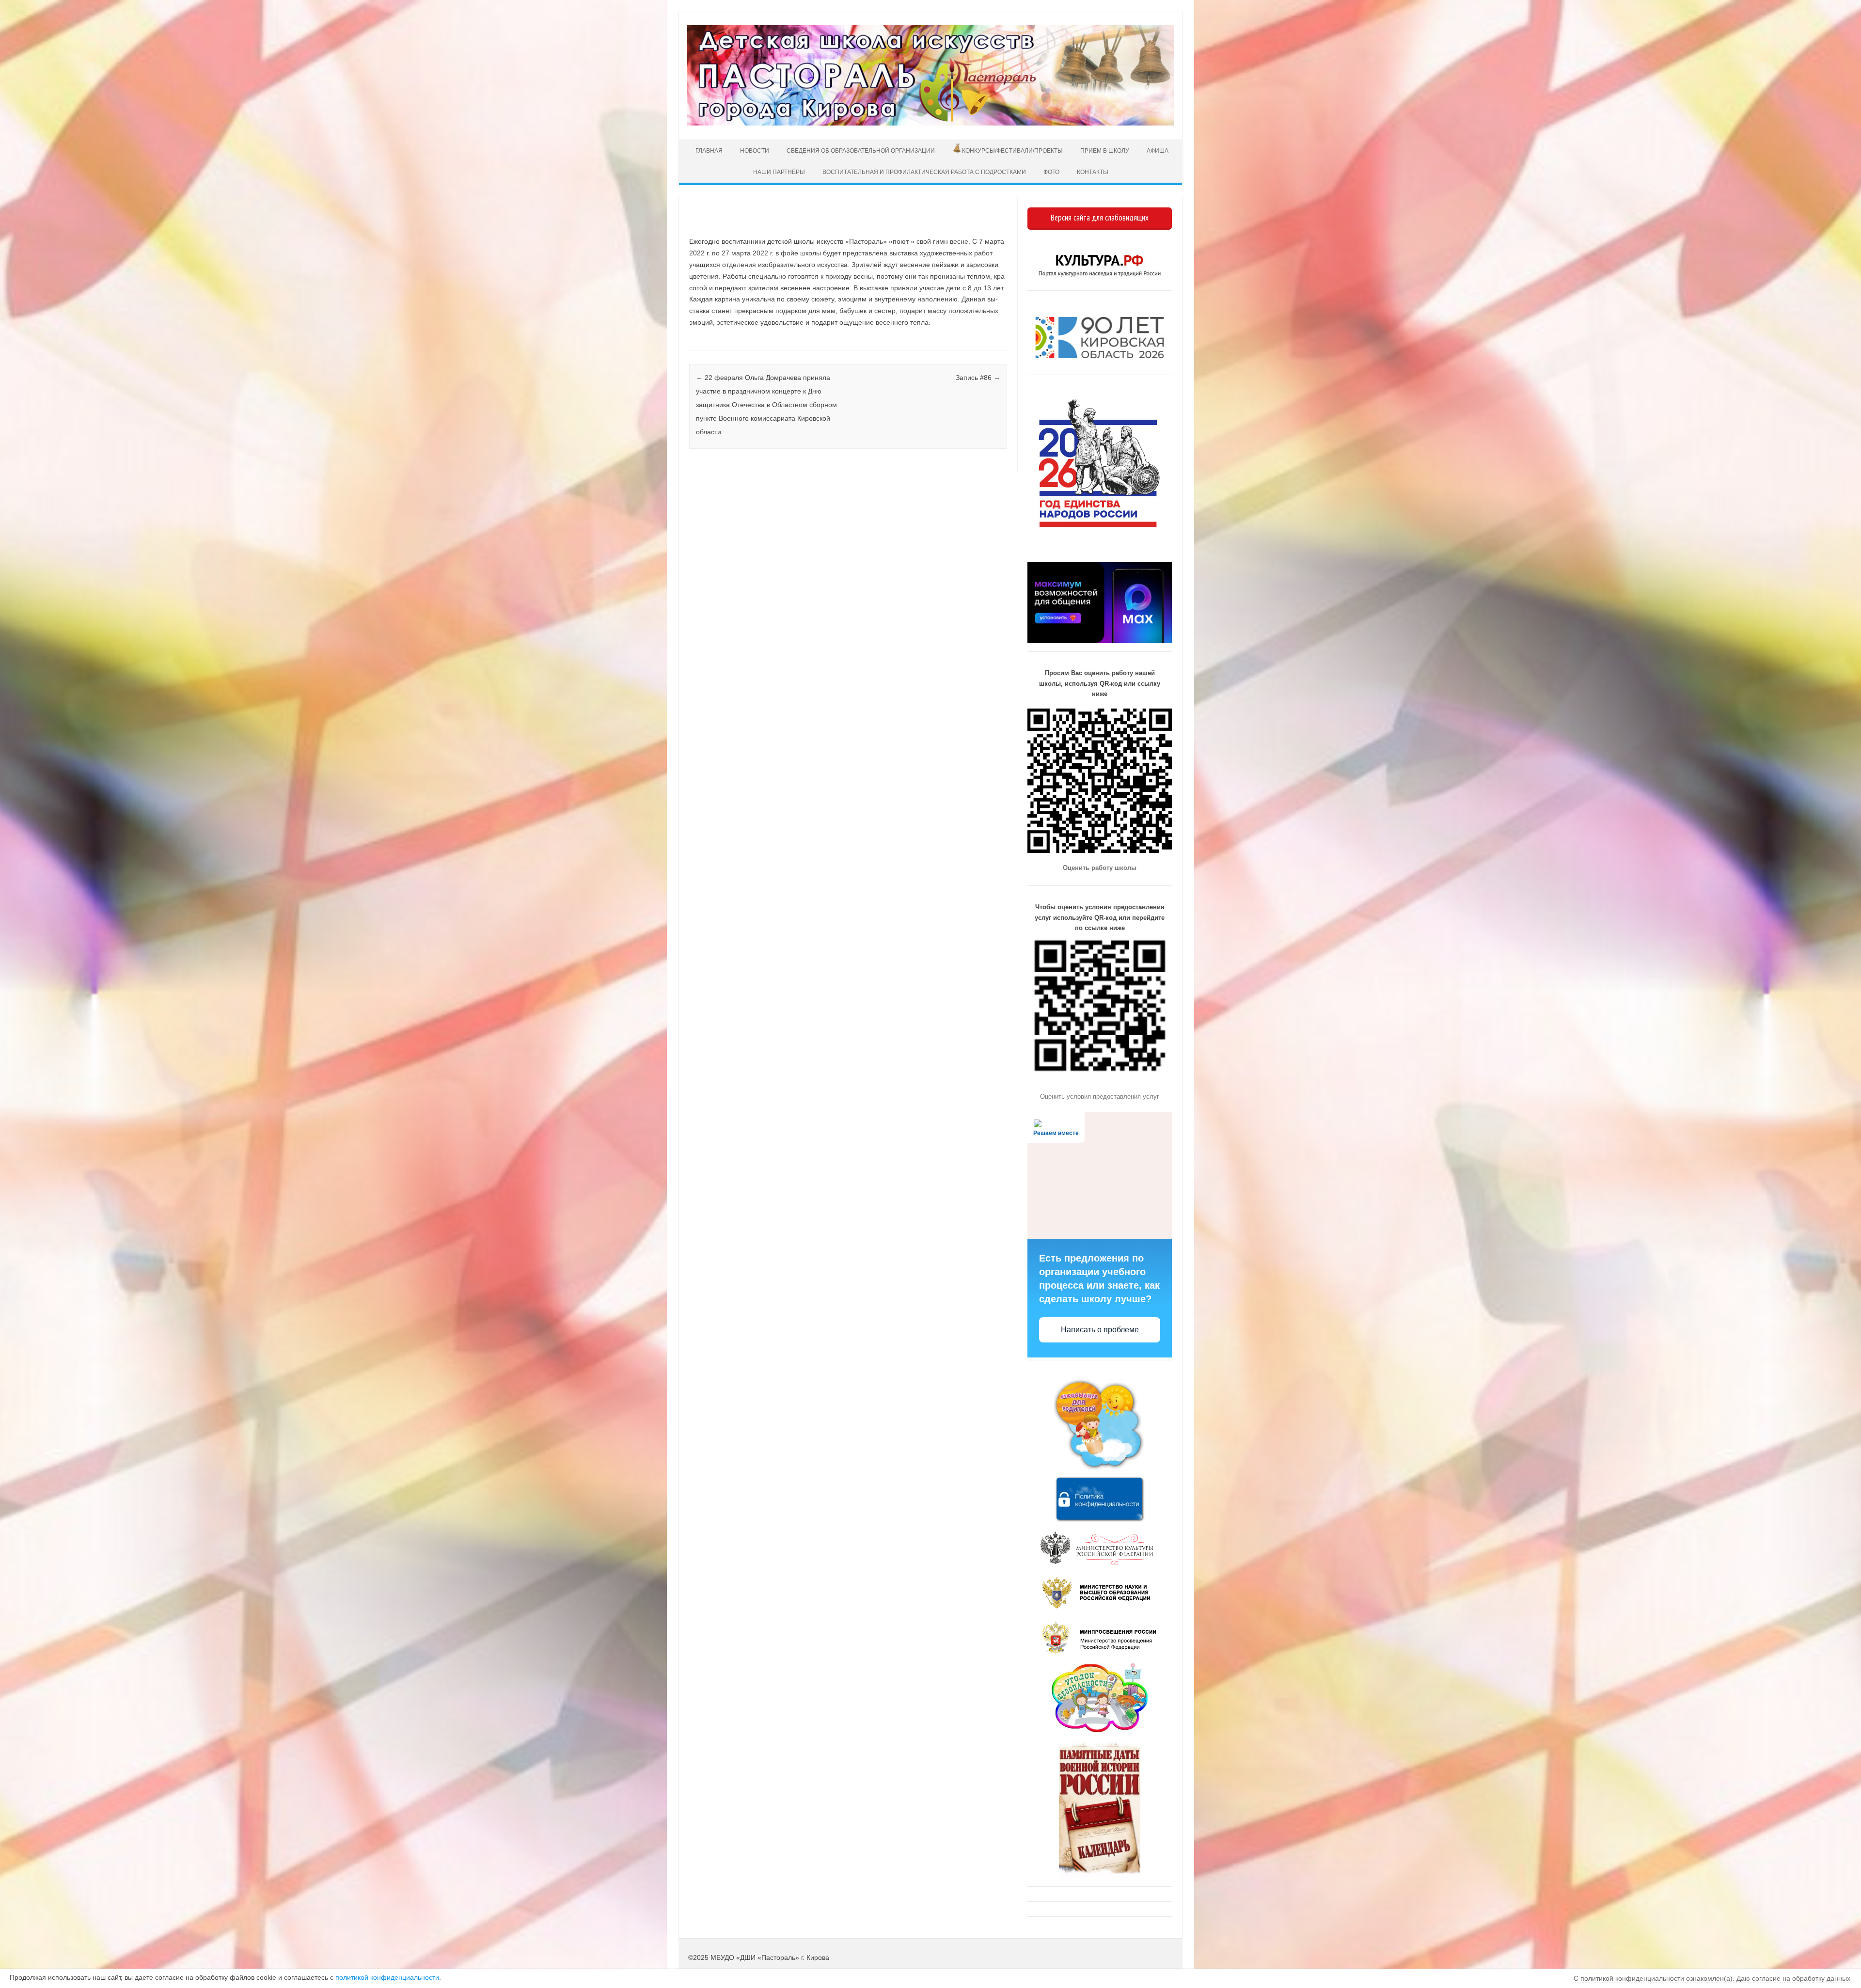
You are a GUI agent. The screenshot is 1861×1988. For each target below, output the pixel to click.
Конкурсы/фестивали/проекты (1012, 151)
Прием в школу (1105, 151)
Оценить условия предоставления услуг (1100, 1097)
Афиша (1158, 151)
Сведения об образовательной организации (861, 151)
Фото (1051, 172)
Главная (708, 151)
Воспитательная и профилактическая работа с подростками (924, 172)
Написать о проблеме (1100, 1330)
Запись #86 (978, 378)
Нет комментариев (959, 227)
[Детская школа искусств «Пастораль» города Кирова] (930, 123)
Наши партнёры (779, 172)
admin (721, 227)
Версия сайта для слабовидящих (1100, 218)
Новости (755, 151)
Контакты (1093, 172)
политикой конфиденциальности (387, 1977)
